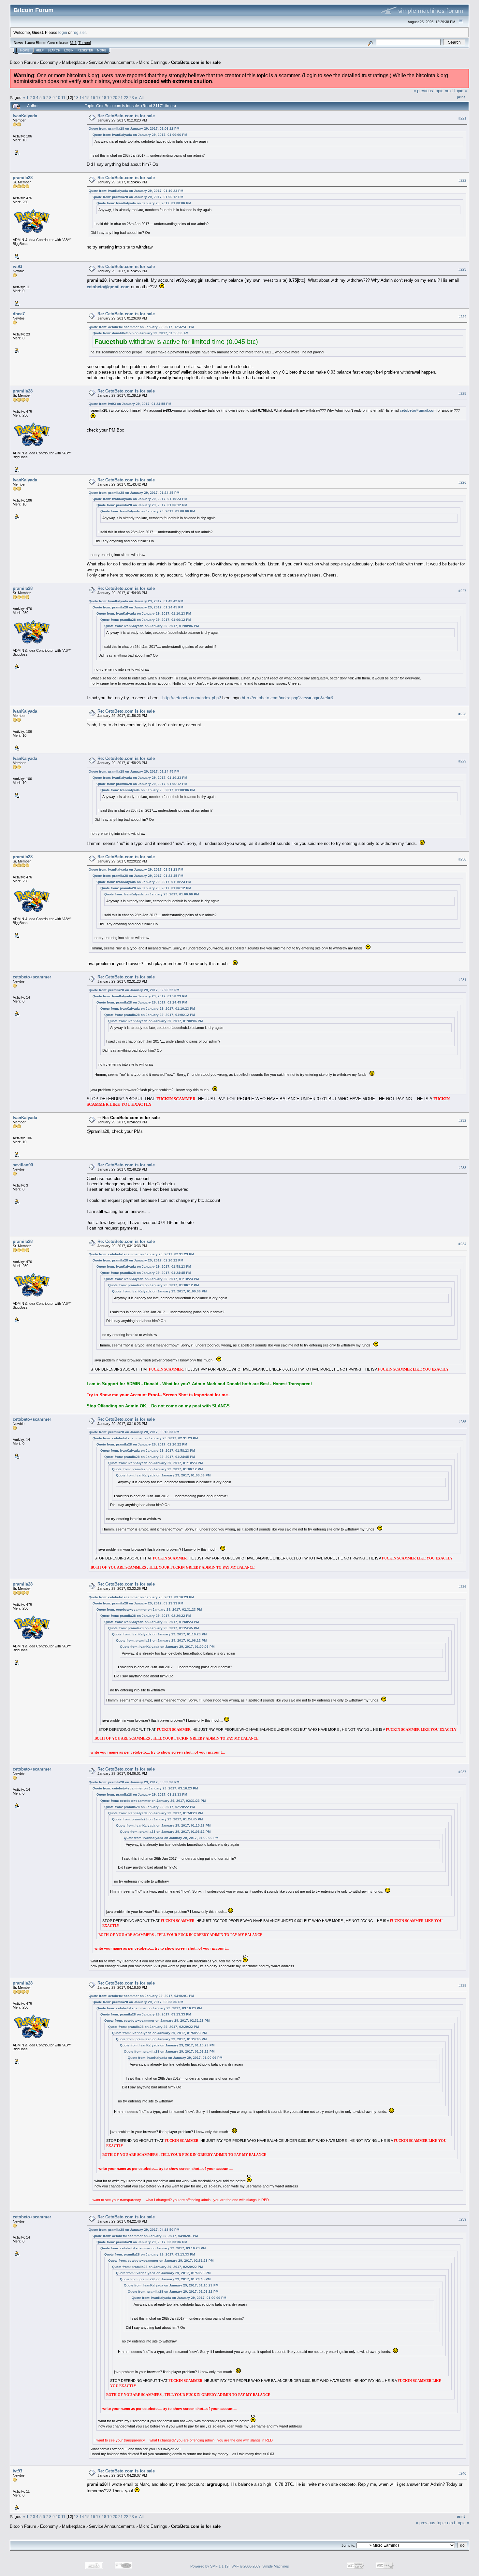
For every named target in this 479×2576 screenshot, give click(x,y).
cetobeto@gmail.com (108, 287)
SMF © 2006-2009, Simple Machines (260, 2566)
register (79, 32)
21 (121, 98)
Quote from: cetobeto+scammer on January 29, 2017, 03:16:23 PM (141, 1597)
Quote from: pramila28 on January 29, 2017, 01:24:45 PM (134, 493)
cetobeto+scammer (32, 977)
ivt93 (17, 267)
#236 (462, 1587)
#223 (462, 269)
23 (132, 98)
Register (85, 50)
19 (109, 98)
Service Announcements (112, 62)
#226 (462, 482)
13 (76, 98)
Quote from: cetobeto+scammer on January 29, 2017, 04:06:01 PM (141, 1996)
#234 (462, 1244)
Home (25, 50)
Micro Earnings (153, 62)
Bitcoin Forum (23, 62)
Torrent (84, 43)
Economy (49, 62)
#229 (462, 761)
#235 (462, 1422)
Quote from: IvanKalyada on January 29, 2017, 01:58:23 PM (136, 869)
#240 (462, 2473)
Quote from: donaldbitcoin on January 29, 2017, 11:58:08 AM (140, 333)
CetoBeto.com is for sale (196, 62)
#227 (462, 591)
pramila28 (23, 178)
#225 (462, 393)
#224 (462, 317)
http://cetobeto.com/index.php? (192, 698)
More (102, 50)
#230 (462, 860)
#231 (462, 980)
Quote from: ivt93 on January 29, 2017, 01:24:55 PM (130, 404)
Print (461, 97)
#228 (462, 714)
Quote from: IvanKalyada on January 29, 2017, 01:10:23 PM (136, 191)
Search (54, 50)
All (141, 98)
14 (82, 98)
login (63, 32)
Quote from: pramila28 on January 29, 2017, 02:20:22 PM (134, 990)
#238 (462, 1985)
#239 (462, 2219)
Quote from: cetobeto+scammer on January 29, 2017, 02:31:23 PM (141, 1254)
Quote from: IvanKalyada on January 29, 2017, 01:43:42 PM (136, 601)
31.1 (73, 43)
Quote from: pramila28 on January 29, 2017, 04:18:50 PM (134, 2230)
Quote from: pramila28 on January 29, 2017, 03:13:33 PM (134, 1432)
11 (63, 98)
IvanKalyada (25, 116)
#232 (462, 1120)
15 (87, 98)
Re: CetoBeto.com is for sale (126, 116)
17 (98, 98)
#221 (462, 118)
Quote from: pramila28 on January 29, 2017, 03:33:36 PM (134, 1782)
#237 (462, 1772)
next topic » (456, 91)
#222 (462, 180)
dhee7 (19, 314)
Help (40, 50)
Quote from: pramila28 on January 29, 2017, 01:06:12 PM (134, 128)
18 (104, 98)
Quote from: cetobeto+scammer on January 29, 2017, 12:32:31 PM (141, 327)
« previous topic (428, 91)
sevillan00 (23, 1165)
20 (115, 98)
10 (58, 98)
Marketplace (73, 62)
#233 (462, 1168)
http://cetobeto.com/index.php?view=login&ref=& (288, 698)
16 (93, 98)
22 (126, 98)
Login (69, 50)
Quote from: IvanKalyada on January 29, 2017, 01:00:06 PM (140, 135)
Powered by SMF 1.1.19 (209, 2566)
